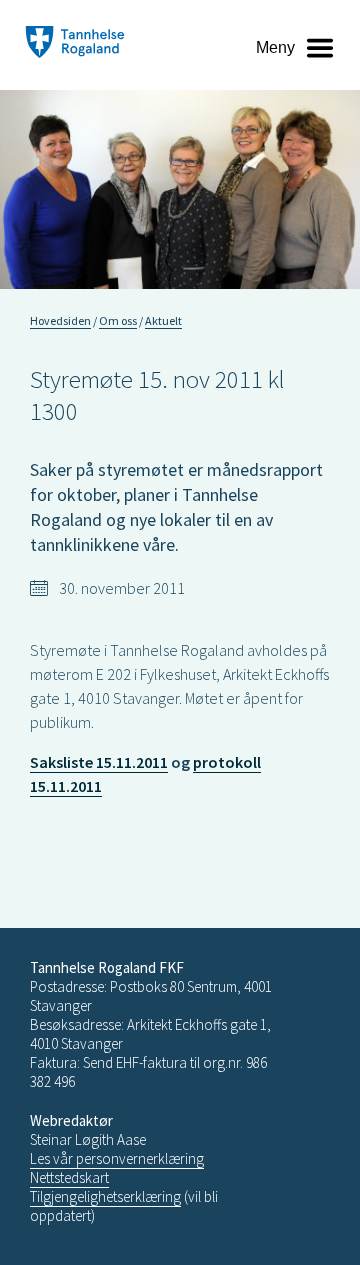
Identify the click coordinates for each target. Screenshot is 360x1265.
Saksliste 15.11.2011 (99, 762)
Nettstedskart (69, 1177)
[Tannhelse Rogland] (75, 44)
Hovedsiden (60, 320)
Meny (275, 47)
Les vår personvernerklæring (117, 1158)
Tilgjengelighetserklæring (105, 1196)
